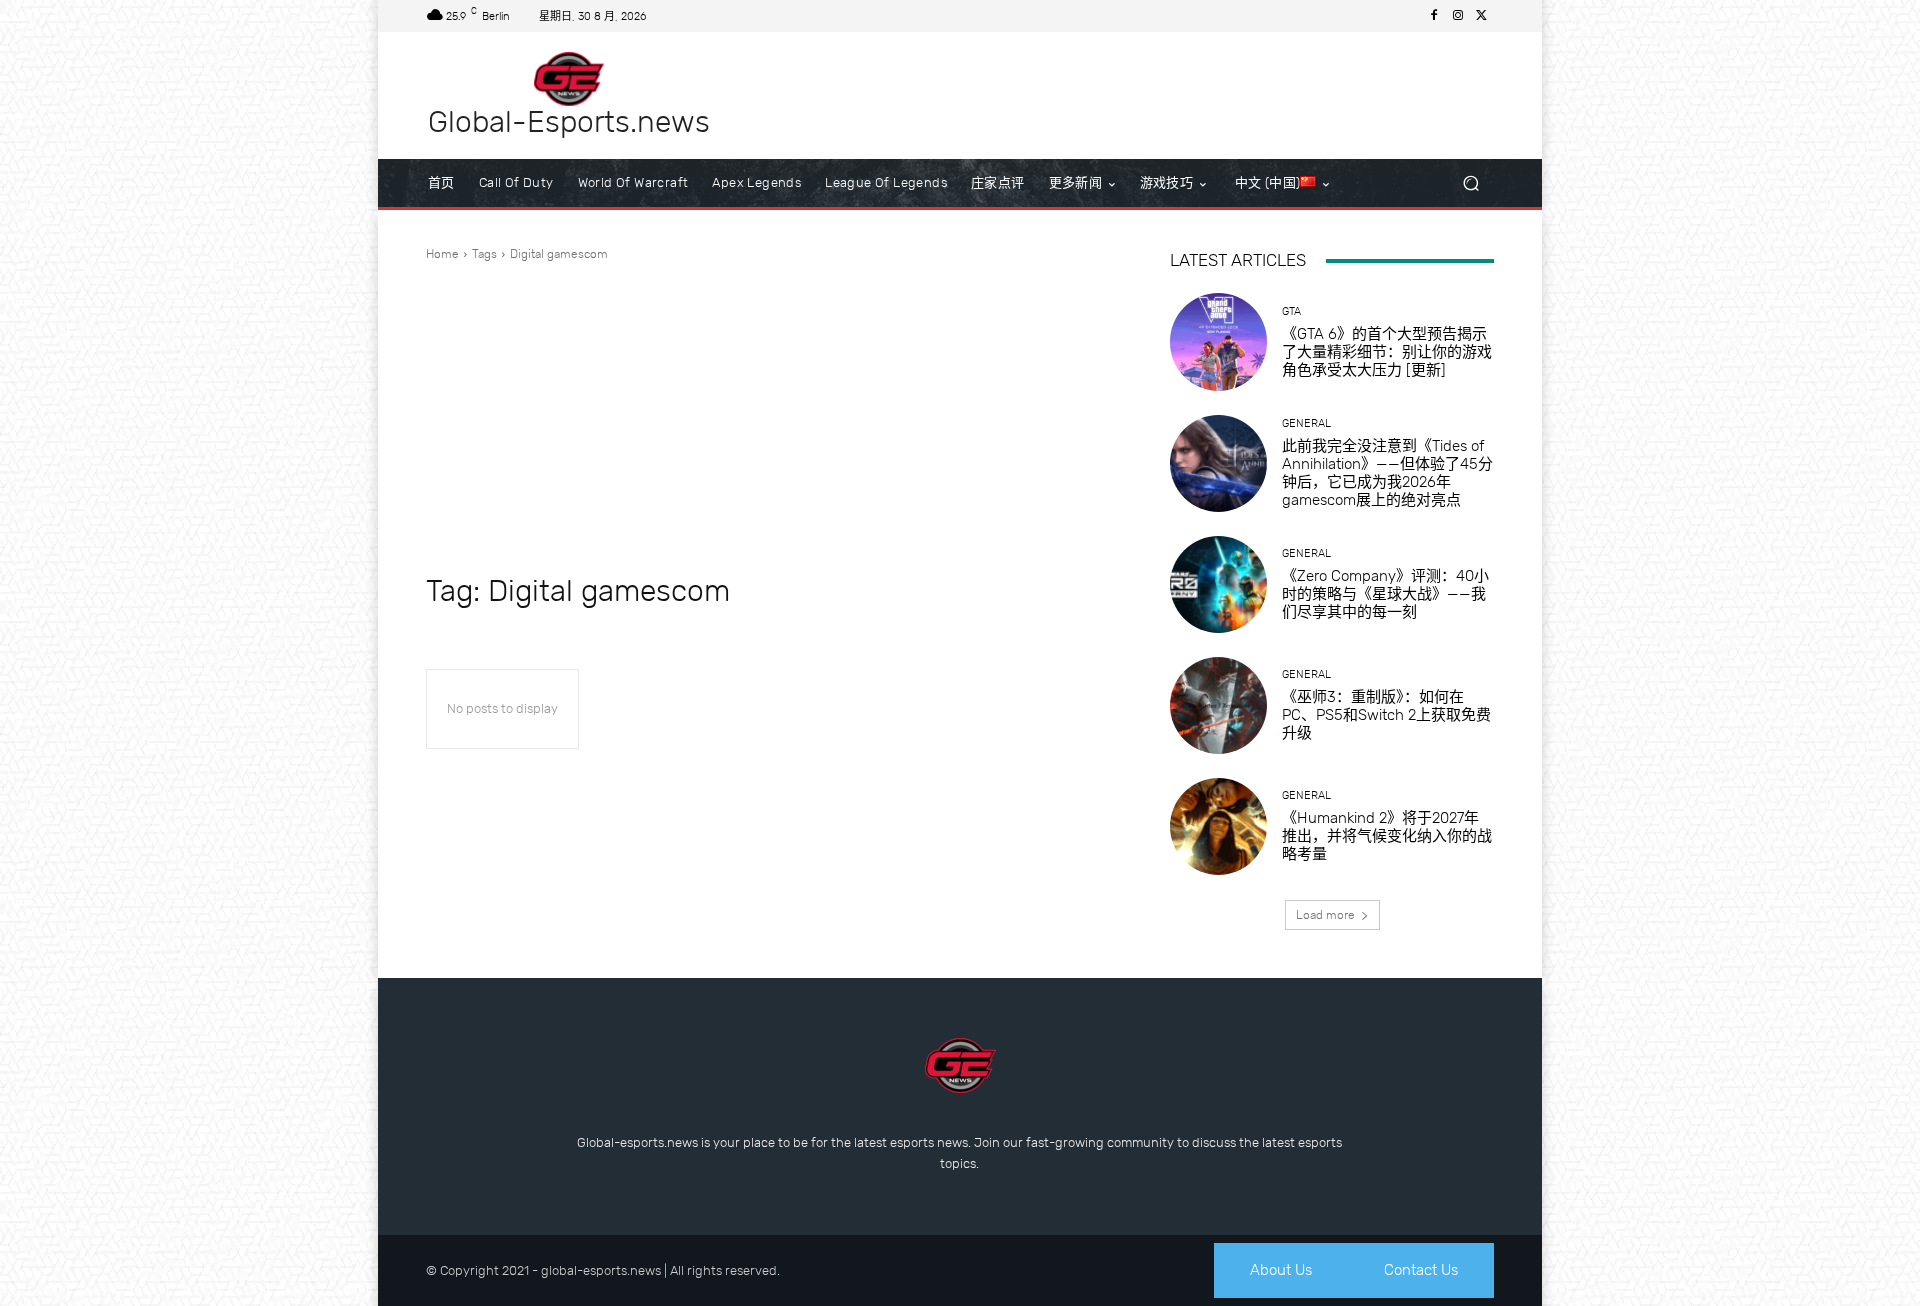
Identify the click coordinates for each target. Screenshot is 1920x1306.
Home (442, 254)
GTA (1291, 311)
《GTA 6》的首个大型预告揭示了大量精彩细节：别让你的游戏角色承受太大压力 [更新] (1387, 352)
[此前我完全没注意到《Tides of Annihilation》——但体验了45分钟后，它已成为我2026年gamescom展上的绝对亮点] (1218, 463)
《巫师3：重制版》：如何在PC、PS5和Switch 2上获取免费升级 (1386, 715)
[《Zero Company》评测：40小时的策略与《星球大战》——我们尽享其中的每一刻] (1218, 584)
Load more (1325, 915)
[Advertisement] (774, 418)
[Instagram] (1458, 16)
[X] (1482, 16)
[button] (1470, 183)
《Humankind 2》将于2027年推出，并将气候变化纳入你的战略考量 (1387, 836)
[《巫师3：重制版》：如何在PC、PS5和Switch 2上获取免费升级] (1218, 705)
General (1306, 423)
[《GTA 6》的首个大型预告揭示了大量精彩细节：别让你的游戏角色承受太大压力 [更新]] (1218, 341)
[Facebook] (1434, 16)
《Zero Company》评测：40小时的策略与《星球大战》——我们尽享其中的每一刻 (1385, 594)
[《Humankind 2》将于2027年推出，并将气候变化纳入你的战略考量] (1218, 826)
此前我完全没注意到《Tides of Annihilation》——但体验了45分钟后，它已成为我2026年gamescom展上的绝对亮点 (1387, 473)
